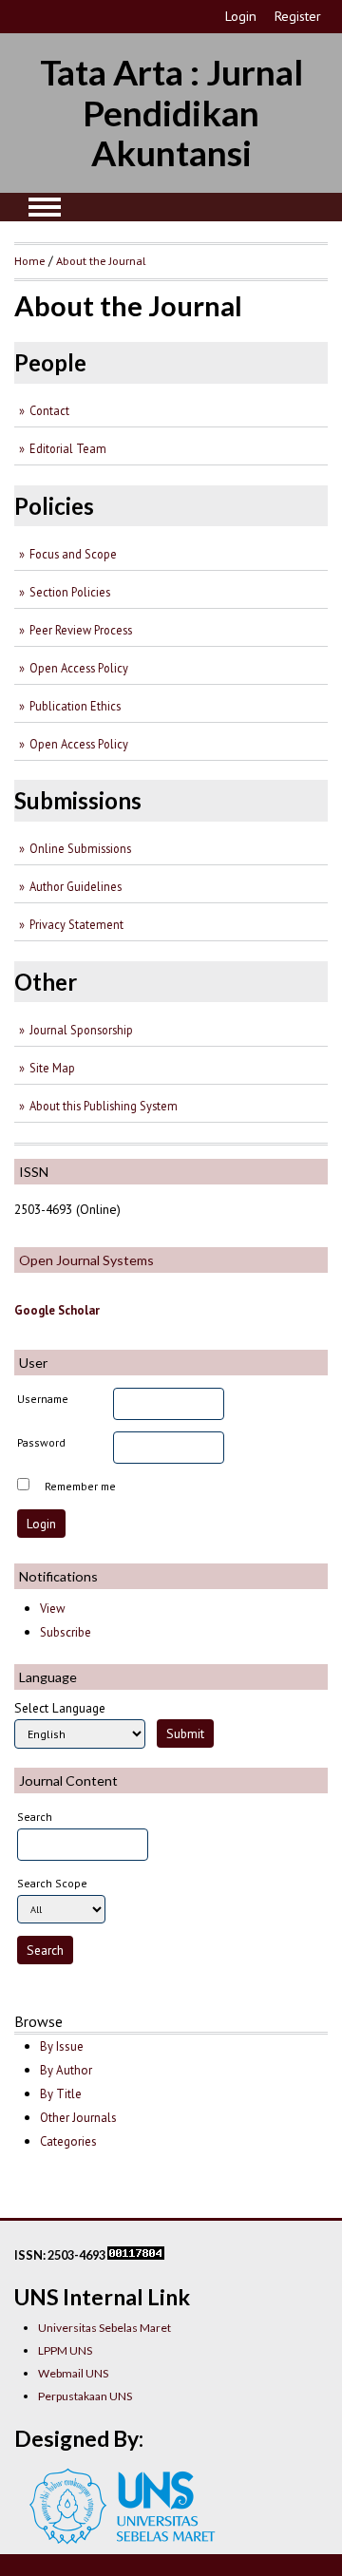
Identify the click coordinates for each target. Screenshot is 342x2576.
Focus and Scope (73, 554)
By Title (61, 2094)
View (52, 1609)
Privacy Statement (76, 924)
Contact (49, 410)
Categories (68, 2141)
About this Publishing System (104, 1106)
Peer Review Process (81, 630)
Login (241, 16)
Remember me (80, 1486)
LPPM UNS (65, 2350)
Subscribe (66, 1632)
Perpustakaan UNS (85, 2396)
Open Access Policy (79, 668)
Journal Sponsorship (81, 1030)
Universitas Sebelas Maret (104, 2328)
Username (43, 1399)
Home (30, 260)
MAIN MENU (45, 207)
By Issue (62, 2046)
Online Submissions (80, 848)
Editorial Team (68, 448)
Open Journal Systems (86, 1260)
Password (41, 1442)
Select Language (60, 1708)
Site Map (52, 1068)
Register (298, 16)
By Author (66, 2070)
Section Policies (70, 592)
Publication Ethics (75, 706)
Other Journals (78, 2118)
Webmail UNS (73, 2373)
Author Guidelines (76, 886)
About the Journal (101, 260)
